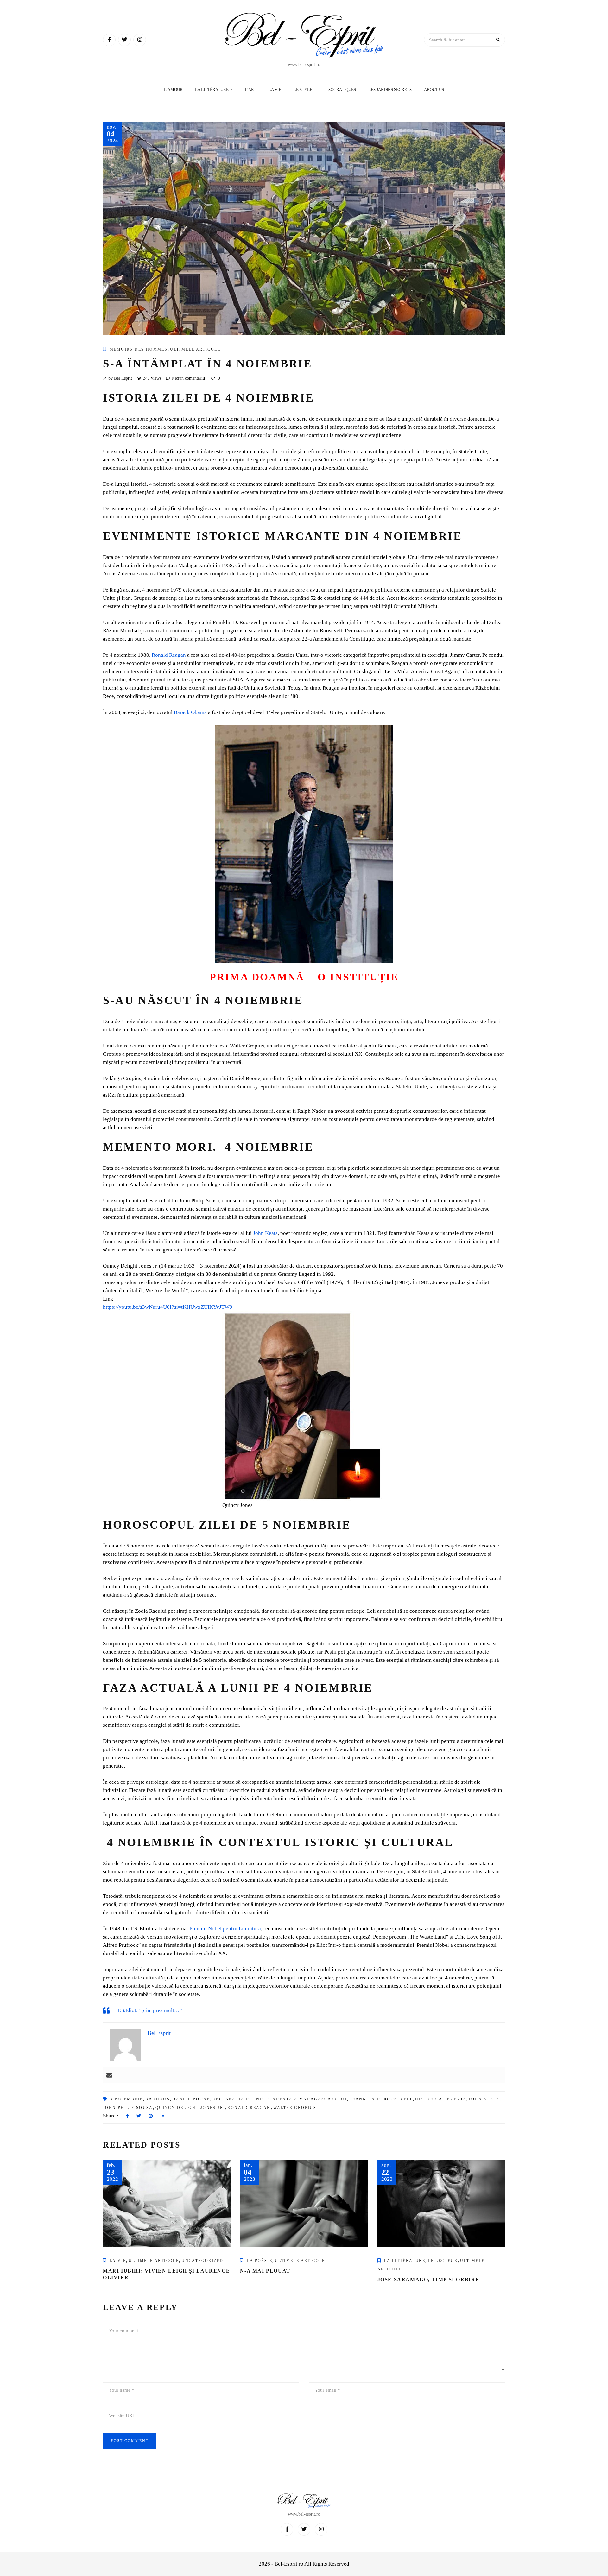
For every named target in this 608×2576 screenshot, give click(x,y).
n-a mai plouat (265, 2271)
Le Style (303, 89)
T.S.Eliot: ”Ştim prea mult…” (150, 2010)
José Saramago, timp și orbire (428, 2279)
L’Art (250, 89)
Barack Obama (190, 712)
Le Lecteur (443, 2261)
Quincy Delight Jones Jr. (190, 2108)
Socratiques (342, 89)
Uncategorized (202, 2261)
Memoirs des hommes (139, 349)
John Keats (484, 2099)
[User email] (109, 2075)
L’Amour (173, 89)
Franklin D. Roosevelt (381, 2099)
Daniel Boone (191, 2099)
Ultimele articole (195, 349)
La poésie (260, 2261)
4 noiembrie (127, 2099)
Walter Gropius (295, 2108)
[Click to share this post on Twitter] (139, 2116)
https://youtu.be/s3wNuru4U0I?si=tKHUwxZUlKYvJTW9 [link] (168, 1307)
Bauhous (158, 2099)
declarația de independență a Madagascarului (280, 2099)
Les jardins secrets (390, 89)
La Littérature (212, 89)
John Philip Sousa (128, 2108)
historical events (441, 2099)
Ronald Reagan (249, 2108)
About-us (434, 89)
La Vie (275, 89)
